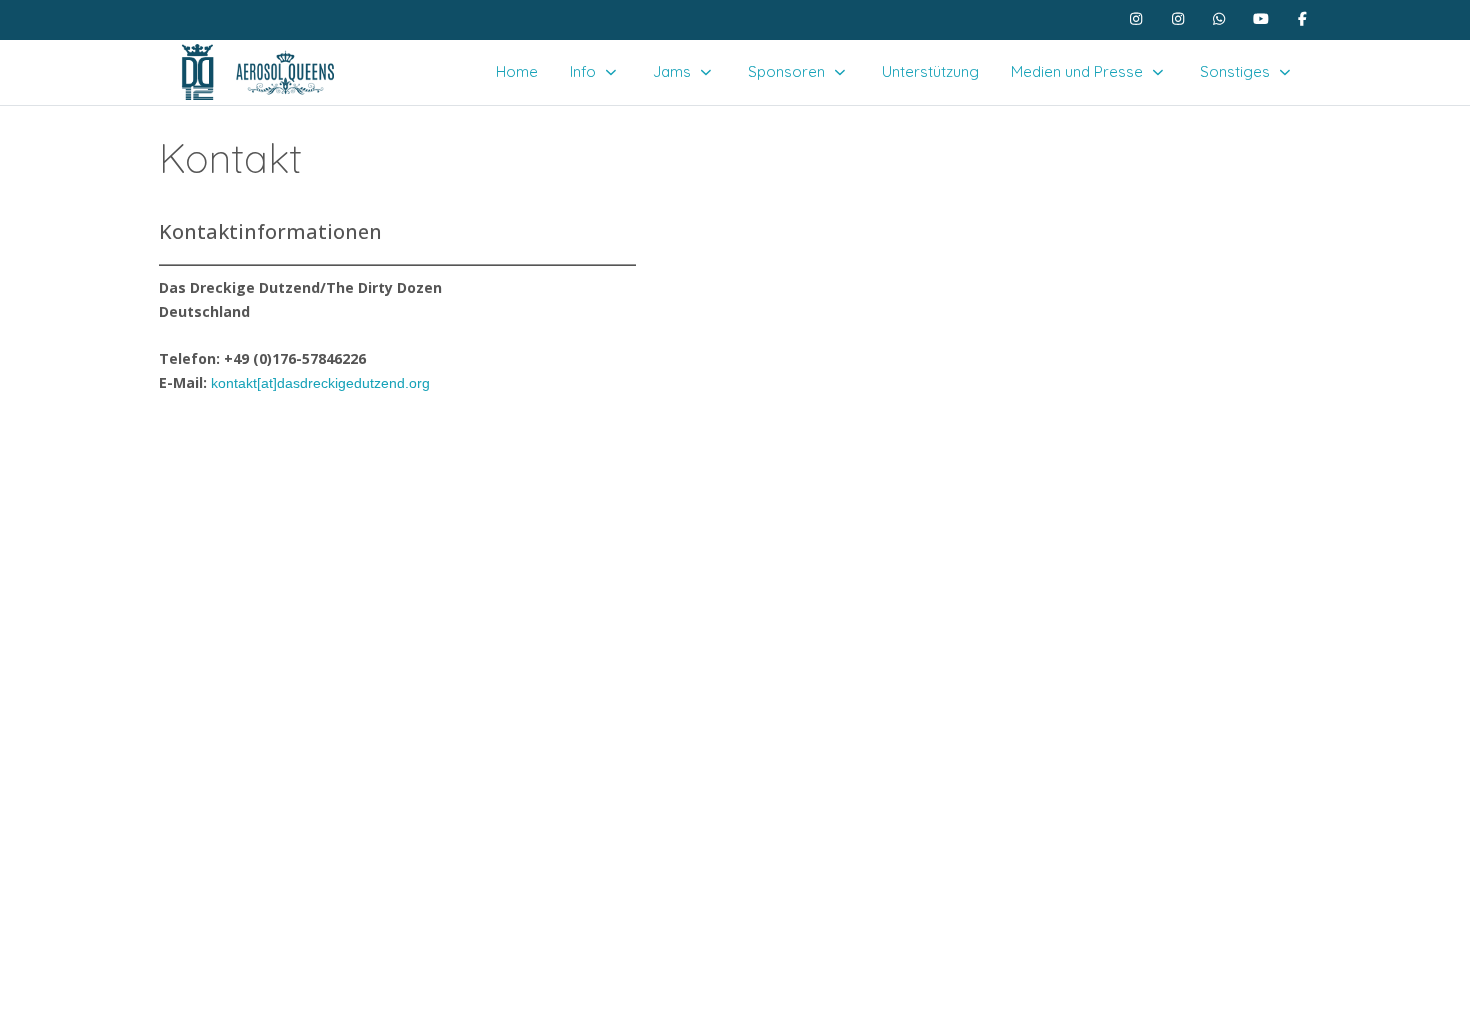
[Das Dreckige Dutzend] (256, 72)
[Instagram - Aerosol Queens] (1178, 19)
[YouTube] (1261, 19)
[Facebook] (1303, 19)
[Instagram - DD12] (1137, 19)
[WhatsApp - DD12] (1220, 19)
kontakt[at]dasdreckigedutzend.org (320, 383)
